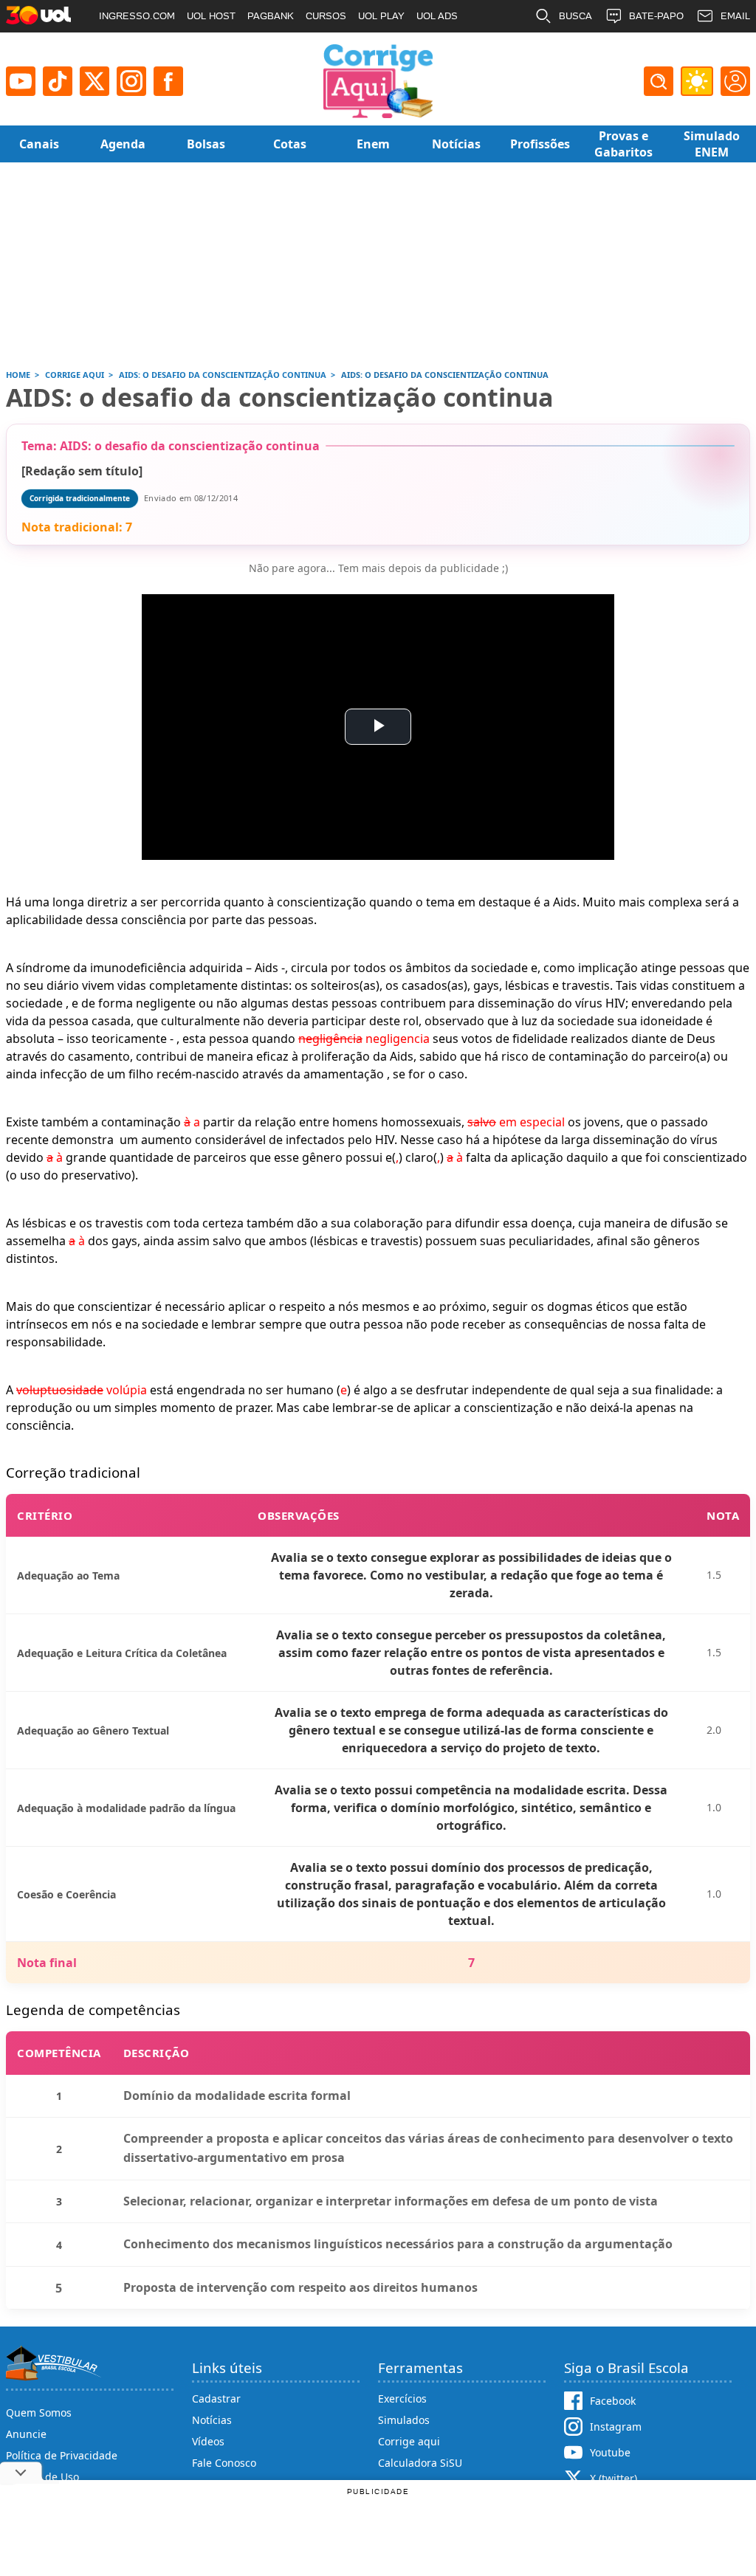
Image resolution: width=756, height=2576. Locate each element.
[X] (94, 81)
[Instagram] (131, 81)
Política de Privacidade (62, 2455)
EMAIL (735, 16)
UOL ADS (437, 16)
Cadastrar (216, 2398)
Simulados (404, 2420)
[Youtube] (21, 81)
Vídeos (208, 2441)
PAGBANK (271, 16)
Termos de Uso (42, 2477)
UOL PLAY (381, 16)
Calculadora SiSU (420, 2463)
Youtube (610, 2452)
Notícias (212, 2420)
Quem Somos (39, 2413)
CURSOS (326, 16)
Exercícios (402, 2398)
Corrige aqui (409, 2441)
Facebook (613, 2401)
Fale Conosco (224, 2463)
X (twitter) (614, 2478)
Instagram (616, 2427)
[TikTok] (58, 81)
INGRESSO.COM (137, 16)
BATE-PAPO (656, 16)
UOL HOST (211, 16)
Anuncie (26, 2434)
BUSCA (575, 16)
